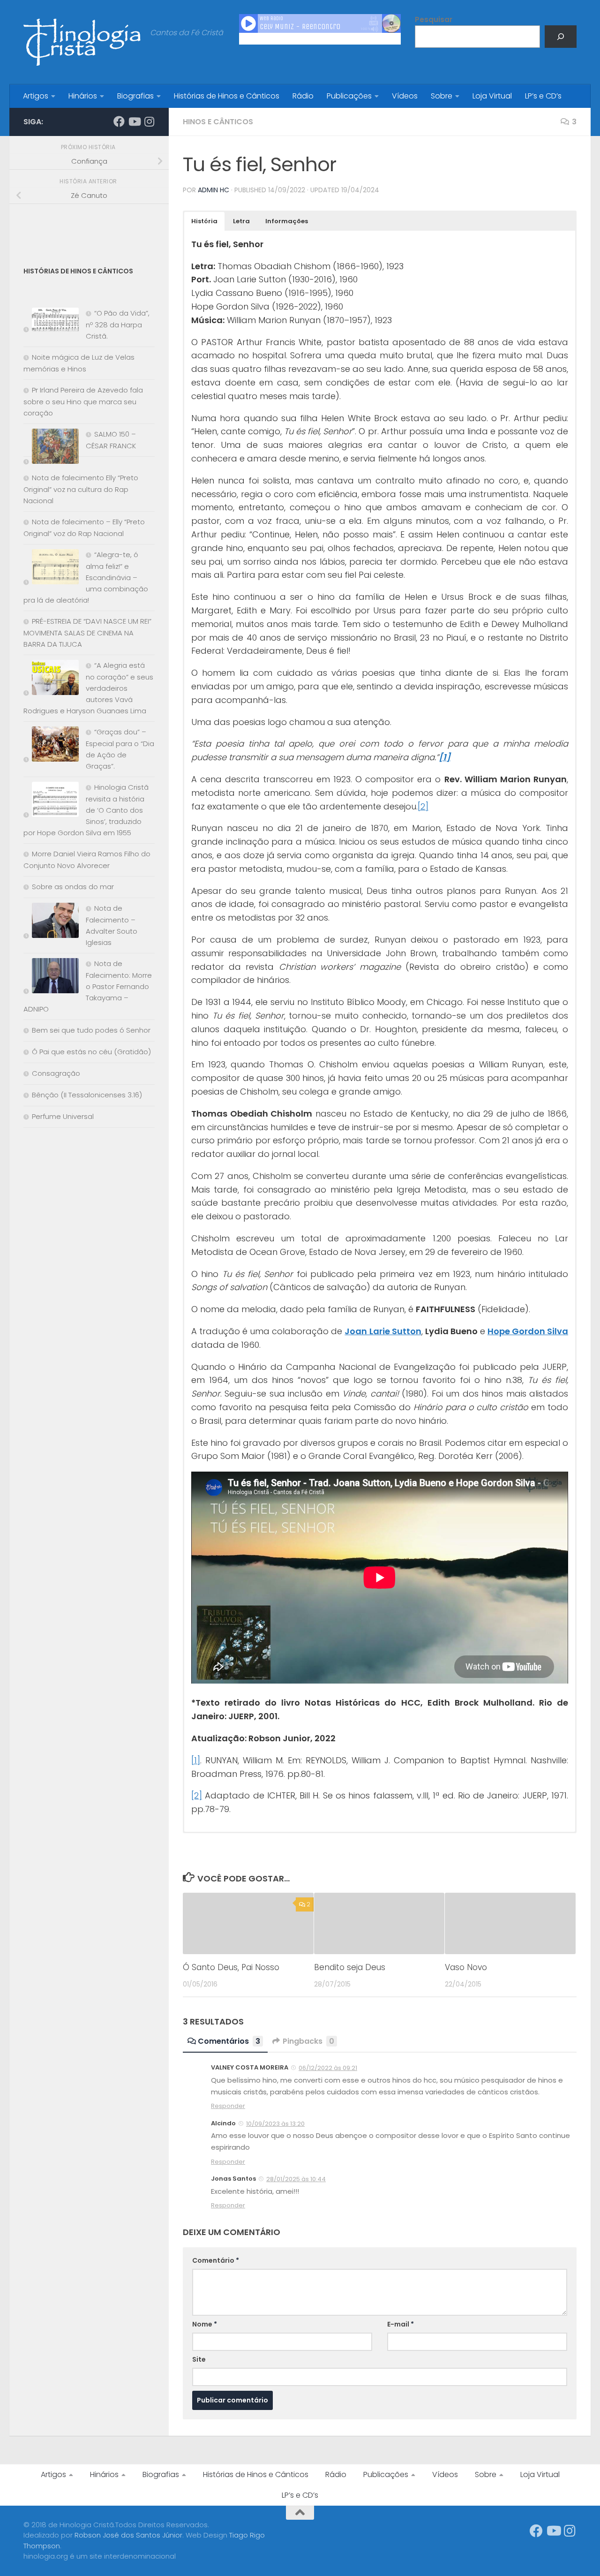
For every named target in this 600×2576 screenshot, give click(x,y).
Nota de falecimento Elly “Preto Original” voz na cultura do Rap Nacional (81, 489)
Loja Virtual (492, 96)
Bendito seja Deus (350, 1967)
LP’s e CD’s (543, 96)
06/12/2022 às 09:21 (328, 2068)
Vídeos (405, 96)
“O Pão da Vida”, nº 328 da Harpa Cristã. (118, 325)
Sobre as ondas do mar (73, 887)
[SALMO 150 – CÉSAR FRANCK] (51, 448)
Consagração (56, 1073)
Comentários (229, 2041)
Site (199, 2359)
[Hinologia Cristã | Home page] (82, 42)
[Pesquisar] (561, 37)
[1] (196, 1760)
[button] (204, 221)
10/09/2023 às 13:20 (275, 2124)
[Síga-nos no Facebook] (119, 121)
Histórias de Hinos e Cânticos (227, 96)
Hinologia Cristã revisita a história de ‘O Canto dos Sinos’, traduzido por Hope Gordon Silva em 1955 (86, 810)
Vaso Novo (466, 1967)
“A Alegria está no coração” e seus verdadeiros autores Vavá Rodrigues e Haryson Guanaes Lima (88, 688)
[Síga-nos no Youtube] (134, 121)
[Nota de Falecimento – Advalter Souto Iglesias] (51, 922)
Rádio (303, 96)
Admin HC (214, 190)
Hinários (83, 96)
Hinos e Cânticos (218, 122)
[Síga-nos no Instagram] (149, 121)
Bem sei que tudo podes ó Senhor (91, 1030)
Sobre (442, 96)
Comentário (216, 2260)
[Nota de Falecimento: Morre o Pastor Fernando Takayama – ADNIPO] (51, 978)
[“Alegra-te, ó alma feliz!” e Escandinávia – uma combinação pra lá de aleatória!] (51, 569)
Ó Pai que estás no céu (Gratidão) (91, 1052)
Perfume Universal (63, 1116)
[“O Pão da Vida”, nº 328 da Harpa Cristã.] (51, 321)
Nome (205, 2324)
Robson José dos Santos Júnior (128, 2535)
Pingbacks (308, 2041)
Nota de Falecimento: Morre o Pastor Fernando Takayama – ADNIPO (88, 986)
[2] (423, 806)
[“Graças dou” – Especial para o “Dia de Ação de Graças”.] (51, 746)
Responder (228, 2106)
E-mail (401, 2324)
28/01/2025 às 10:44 (296, 2179)
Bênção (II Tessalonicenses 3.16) (87, 1095)
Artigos (36, 96)
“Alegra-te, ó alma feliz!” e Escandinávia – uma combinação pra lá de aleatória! (86, 577)
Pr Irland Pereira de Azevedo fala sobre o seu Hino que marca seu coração (83, 401)
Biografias (135, 96)
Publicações (349, 96)
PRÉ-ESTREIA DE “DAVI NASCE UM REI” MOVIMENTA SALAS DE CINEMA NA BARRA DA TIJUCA (87, 633)
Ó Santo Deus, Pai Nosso (231, 1967)
